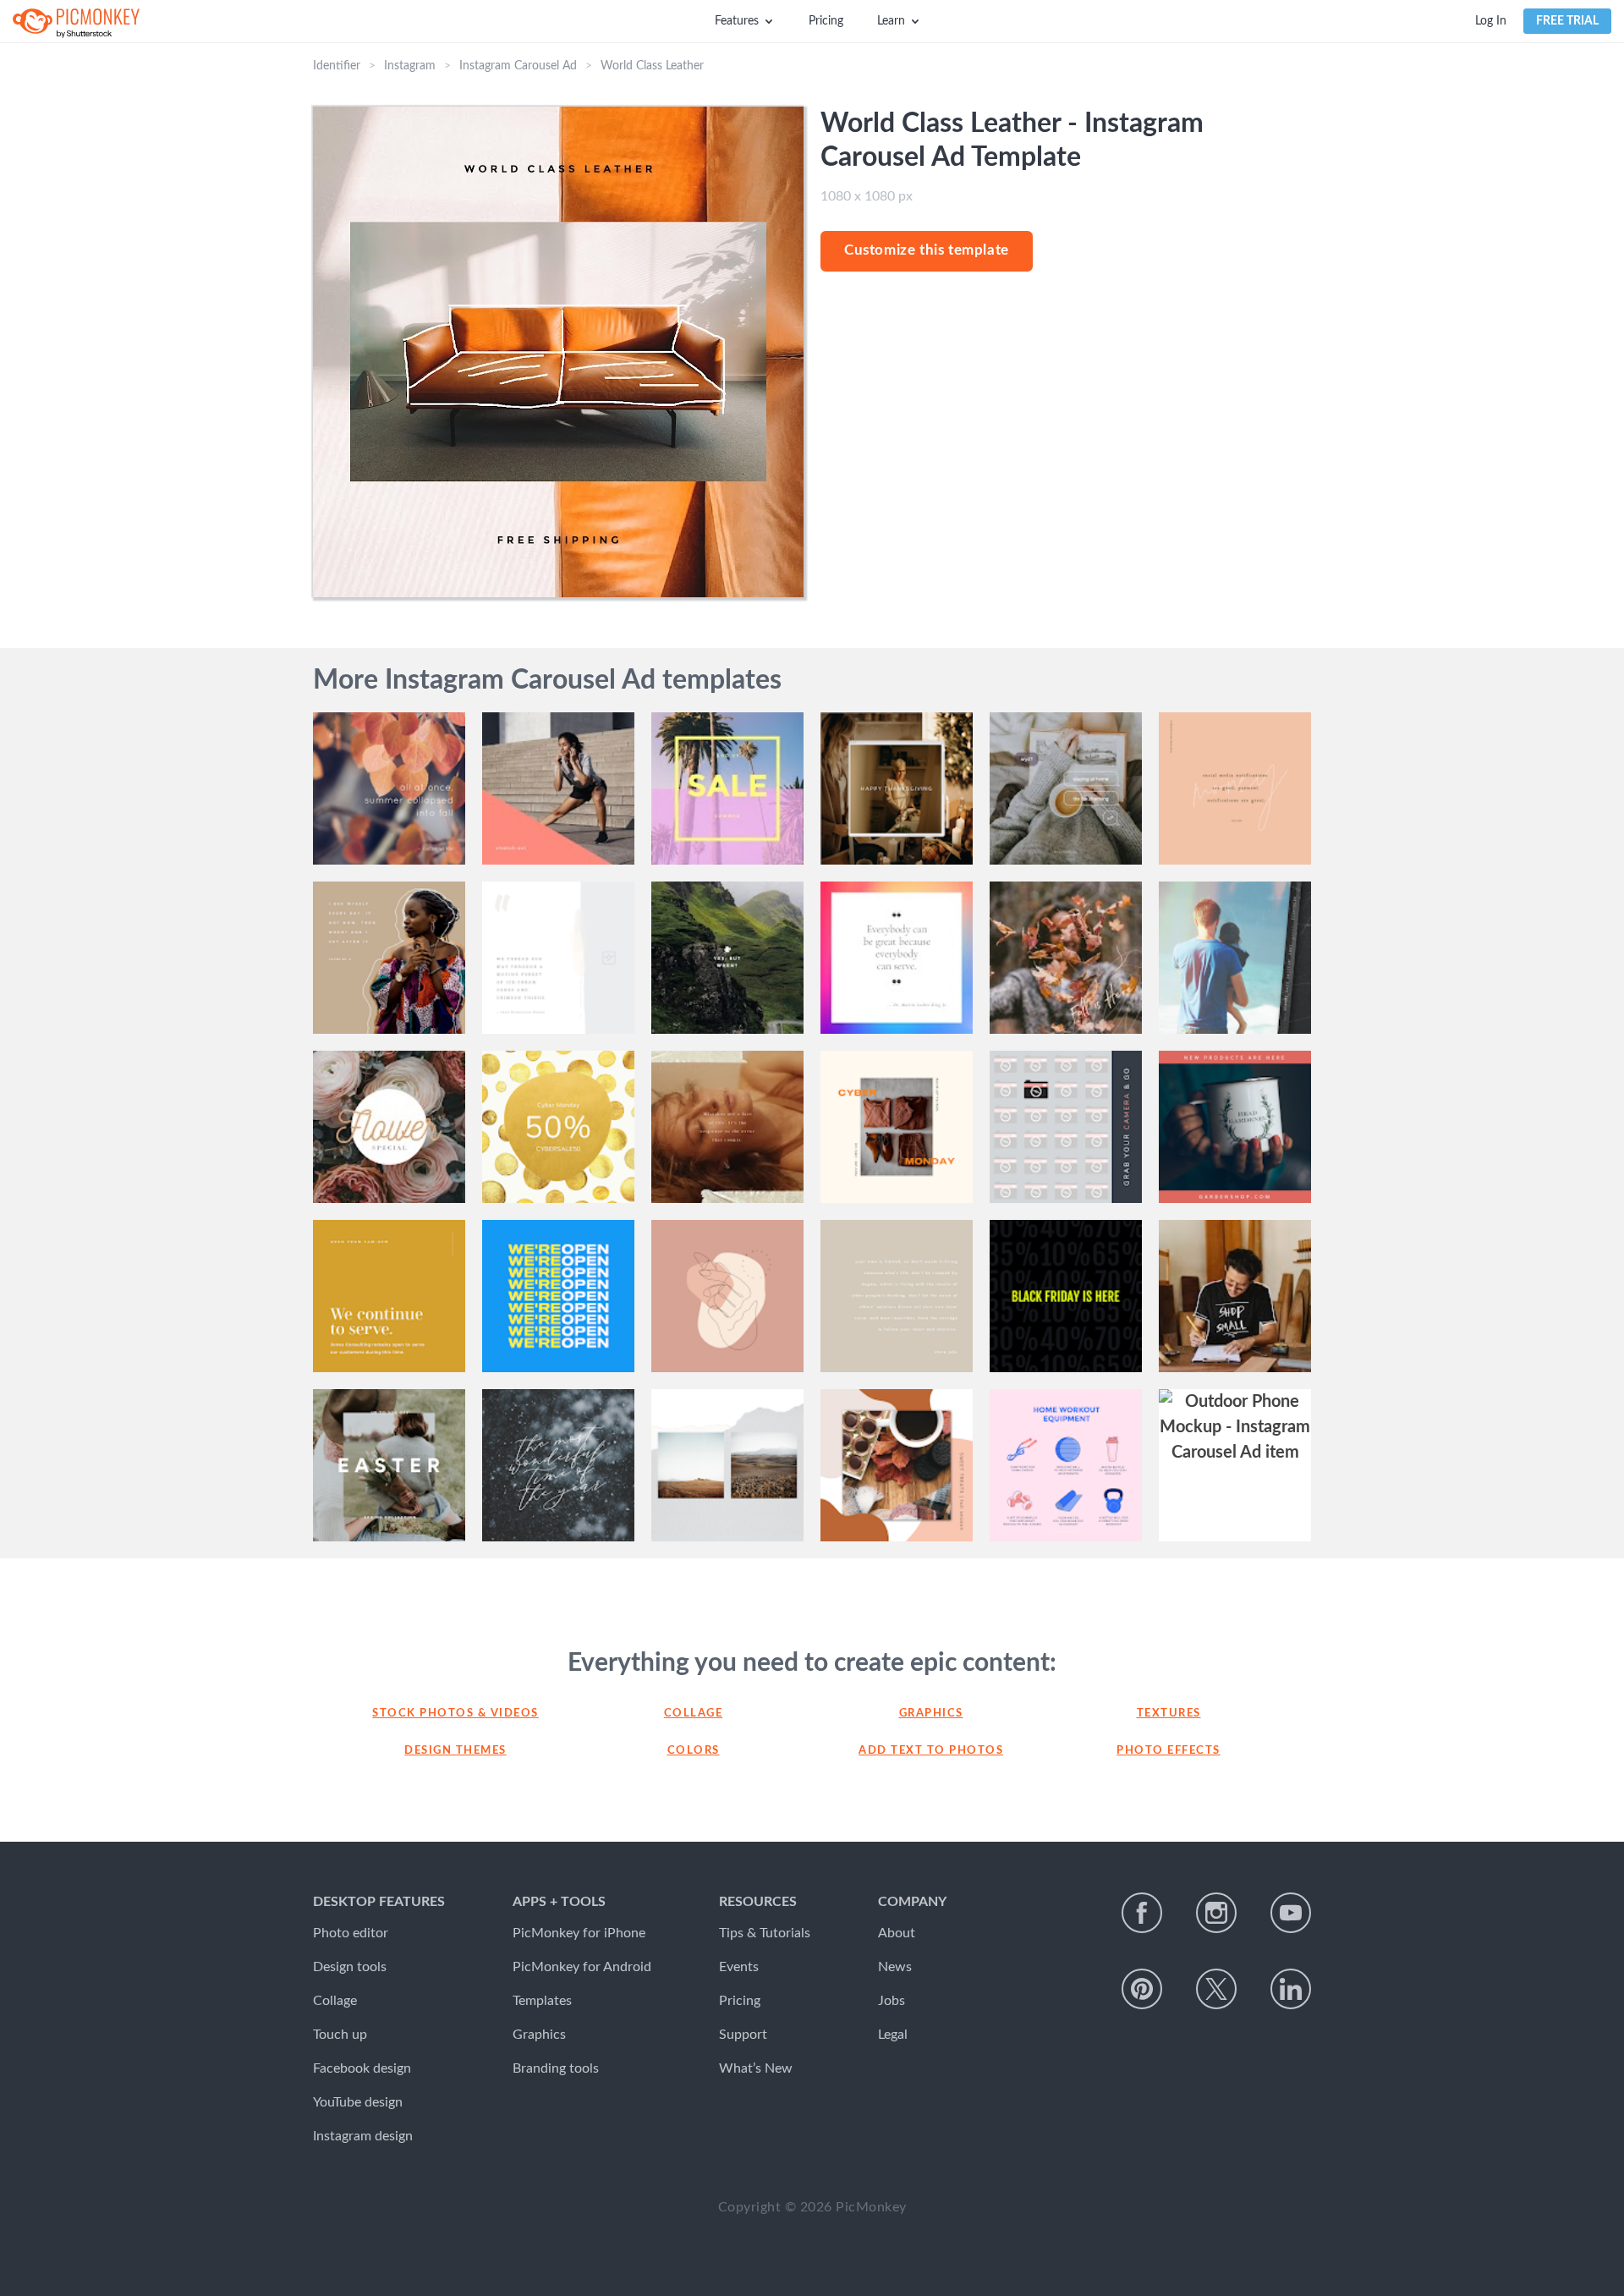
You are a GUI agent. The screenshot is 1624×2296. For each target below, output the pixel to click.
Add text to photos (931, 1751)
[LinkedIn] (1291, 1989)
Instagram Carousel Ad (518, 66)
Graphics (931, 1714)
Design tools (350, 1967)
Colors (694, 1751)
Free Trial (1567, 21)
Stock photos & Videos (455, 1714)
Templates (542, 2001)
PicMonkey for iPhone (579, 1933)
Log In (1491, 21)
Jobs (892, 2001)
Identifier (337, 66)
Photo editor (351, 1933)
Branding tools (556, 2068)
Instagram (410, 66)
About (897, 1933)
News (895, 1967)
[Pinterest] (1142, 1989)
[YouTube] (1291, 1913)
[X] (1216, 1989)
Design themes (455, 1751)
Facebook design (362, 2068)
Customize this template (927, 250)
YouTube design (358, 2102)
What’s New (756, 2068)
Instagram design (363, 2136)
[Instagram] (1216, 1913)
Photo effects (1169, 1751)
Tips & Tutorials (765, 1933)
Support (743, 2035)
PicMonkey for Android (582, 1967)
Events (739, 1967)
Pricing (826, 21)
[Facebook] (1142, 1913)
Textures (1169, 1714)
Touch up (340, 2035)
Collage (694, 1714)
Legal (893, 2035)
